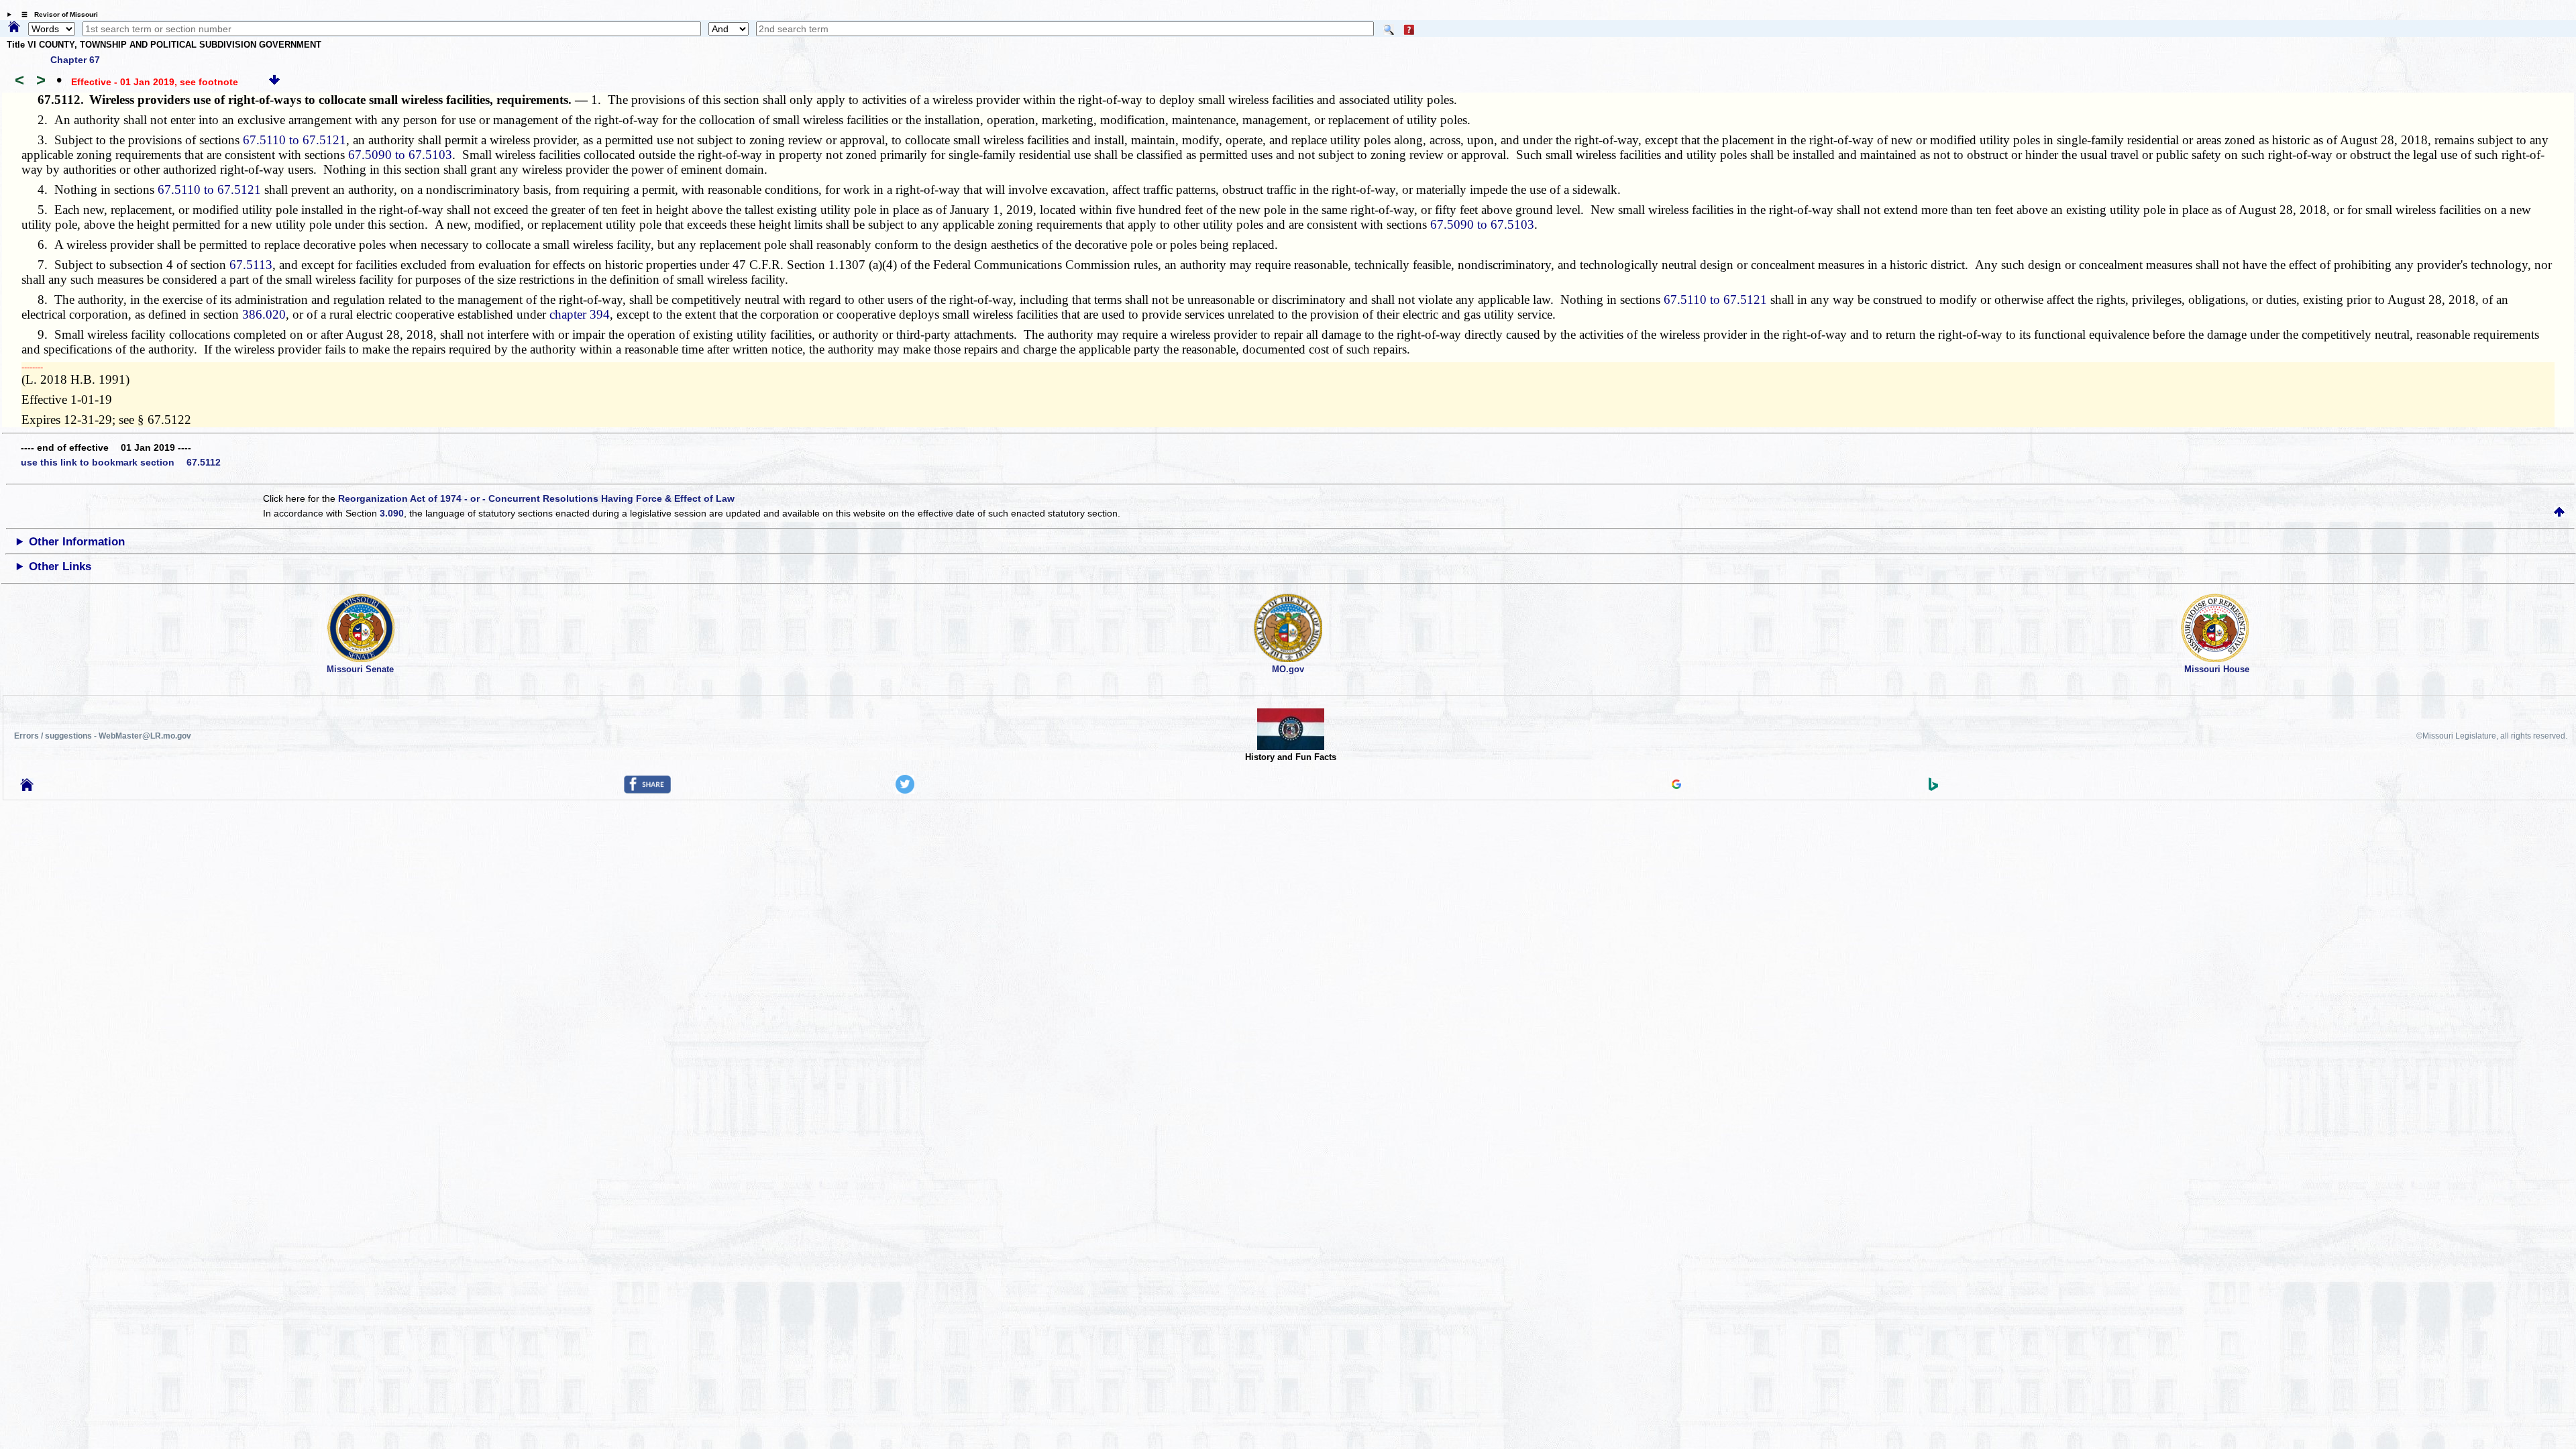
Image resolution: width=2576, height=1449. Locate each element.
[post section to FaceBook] (647, 790)
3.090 (392, 513)
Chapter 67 (75, 60)
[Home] (14, 28)
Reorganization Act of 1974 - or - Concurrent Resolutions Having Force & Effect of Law (536, 498)
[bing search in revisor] (1933, 788)
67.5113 (251, 265)
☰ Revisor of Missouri (56, 14)
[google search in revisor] (1676, 786)
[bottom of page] (274, 82)
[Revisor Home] (27, 788)
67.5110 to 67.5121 (294, 140)
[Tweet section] (905, 790)
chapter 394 (580, 314)
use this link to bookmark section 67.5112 (121, 462)
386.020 (264, 314)
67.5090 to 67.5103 (400, 155)
